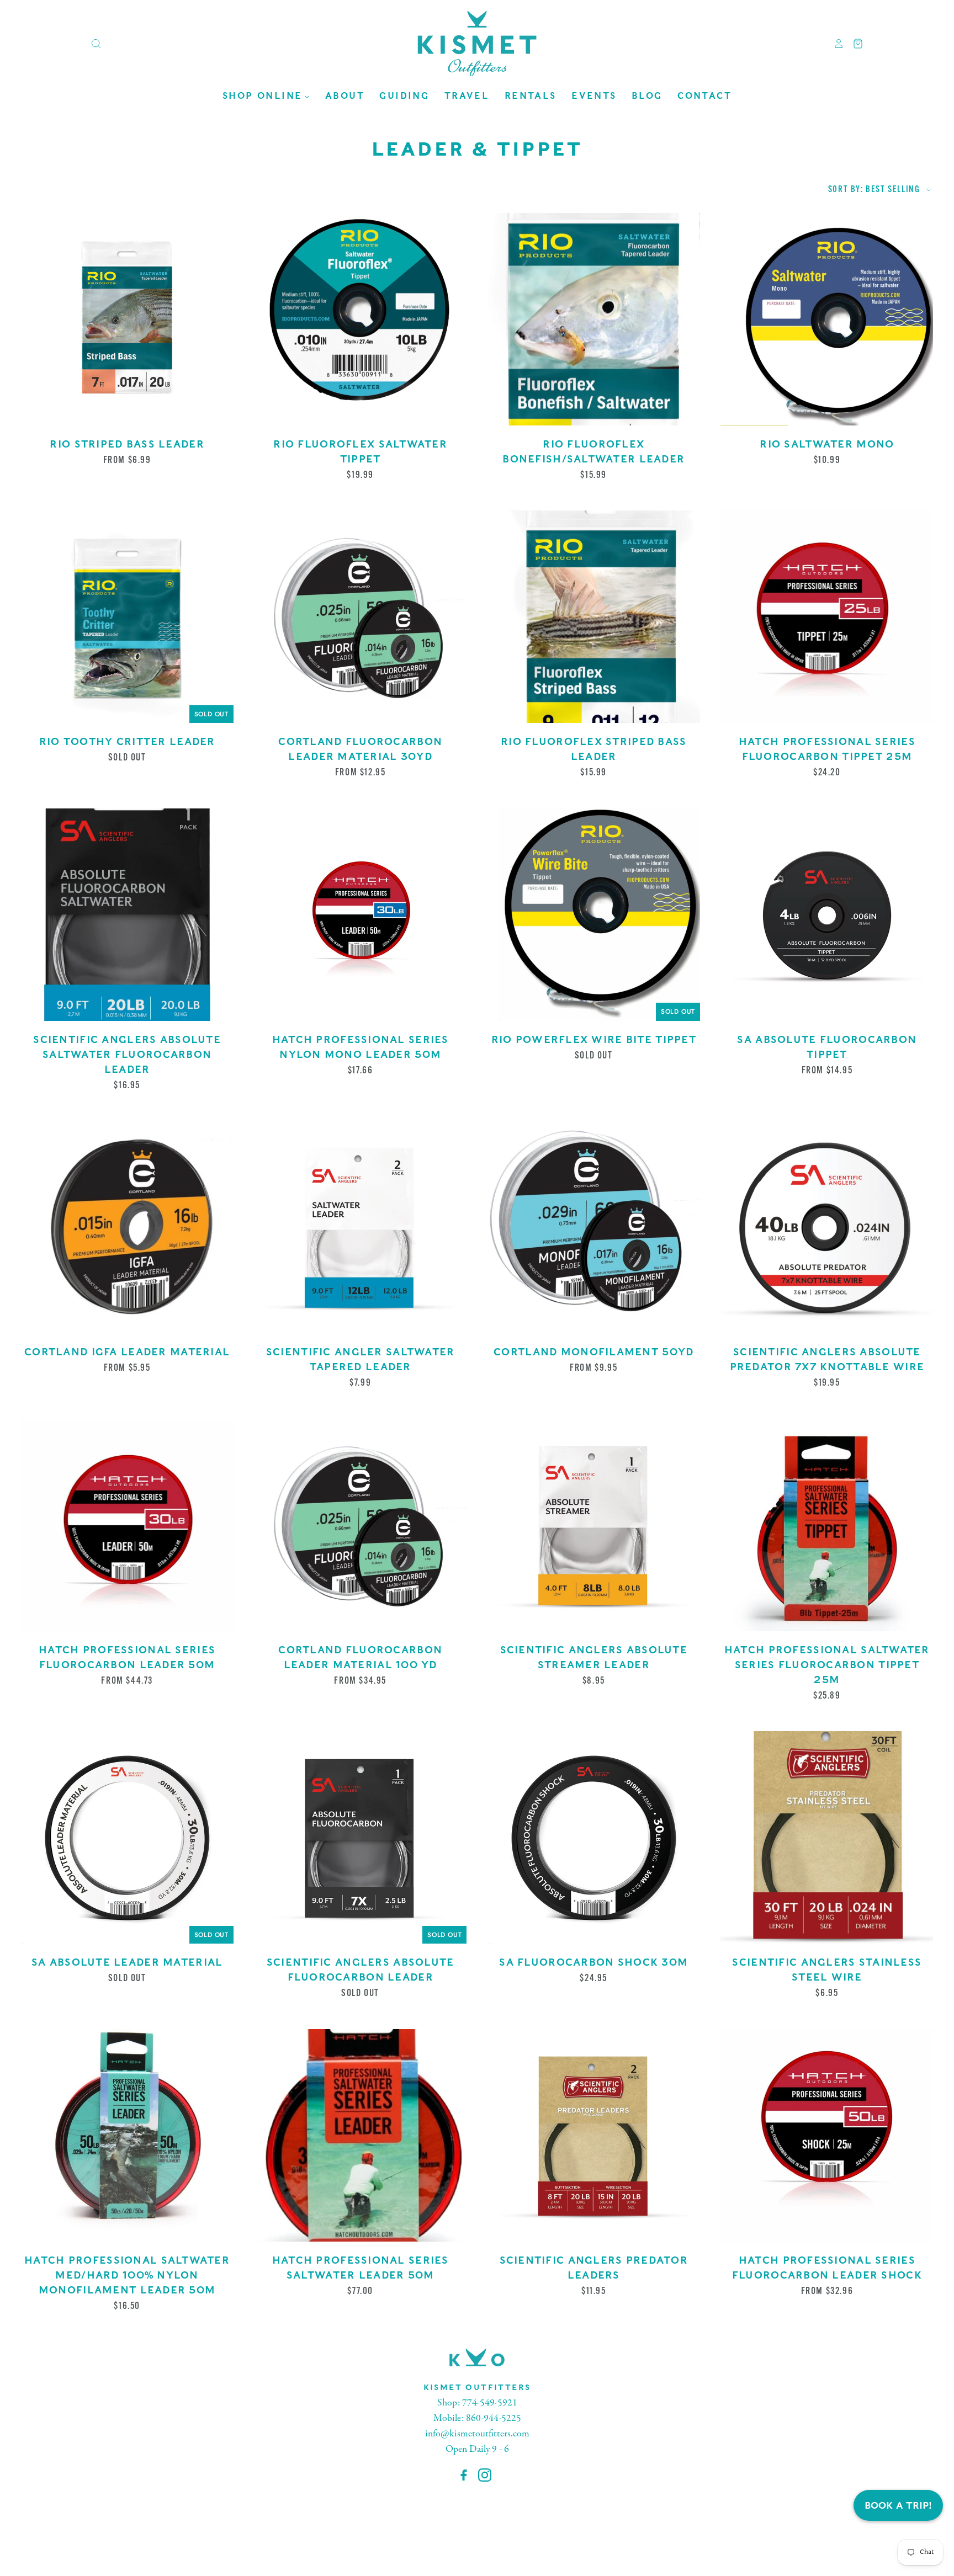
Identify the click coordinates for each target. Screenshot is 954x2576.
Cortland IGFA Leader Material (127, 1352)
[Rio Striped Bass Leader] (127, 319)
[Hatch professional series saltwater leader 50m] (360, 2135)
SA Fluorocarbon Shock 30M (593, 1962)
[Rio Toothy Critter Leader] (127, 617)
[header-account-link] (835, 44)
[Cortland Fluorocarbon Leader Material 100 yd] (360, 1525)
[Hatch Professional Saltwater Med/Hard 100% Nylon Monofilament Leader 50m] (127, 2135)
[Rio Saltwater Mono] (827, 319)
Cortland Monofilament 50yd (593, 1352)
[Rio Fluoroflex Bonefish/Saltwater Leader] (594, 319)
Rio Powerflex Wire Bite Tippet (594, 1039)
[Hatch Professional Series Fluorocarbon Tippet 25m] (827, 617)
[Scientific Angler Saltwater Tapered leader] (360, 1227)
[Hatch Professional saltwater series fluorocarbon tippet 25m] (827, 1525)
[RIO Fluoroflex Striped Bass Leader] (594, 617)
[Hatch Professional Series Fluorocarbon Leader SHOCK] (827, 2135)
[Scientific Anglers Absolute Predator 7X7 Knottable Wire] (827, 1227)
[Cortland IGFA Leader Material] (127, 1227)
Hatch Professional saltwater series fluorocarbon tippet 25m (827, 1665)
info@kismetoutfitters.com (477, 2434)
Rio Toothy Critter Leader (127, 741)
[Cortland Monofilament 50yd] (594, 1227)
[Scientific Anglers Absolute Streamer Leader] (594, 1525)
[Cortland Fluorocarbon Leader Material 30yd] (360, 617)
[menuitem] (266, 96)
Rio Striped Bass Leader (127, 444)
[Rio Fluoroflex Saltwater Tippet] (360, 319)
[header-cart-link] (854, 44)
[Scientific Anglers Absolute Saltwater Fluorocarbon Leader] (127, 915)
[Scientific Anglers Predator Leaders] (594, 2135)
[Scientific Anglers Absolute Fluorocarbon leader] (360, 1837)
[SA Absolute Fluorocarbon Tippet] (827, 915)
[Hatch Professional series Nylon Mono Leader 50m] (360, 915)
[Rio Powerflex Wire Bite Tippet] (594, 915)
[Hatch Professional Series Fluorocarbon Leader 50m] (127, 1525)
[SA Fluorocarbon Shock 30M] (594, 1837)
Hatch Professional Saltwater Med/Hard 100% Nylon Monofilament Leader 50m (127, 2275)
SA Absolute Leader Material (127, 1962)
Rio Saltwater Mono (827, 444)
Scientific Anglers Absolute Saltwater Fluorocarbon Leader (127, 1054)
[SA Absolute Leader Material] (127, 1837)
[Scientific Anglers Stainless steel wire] (827, 1837)
